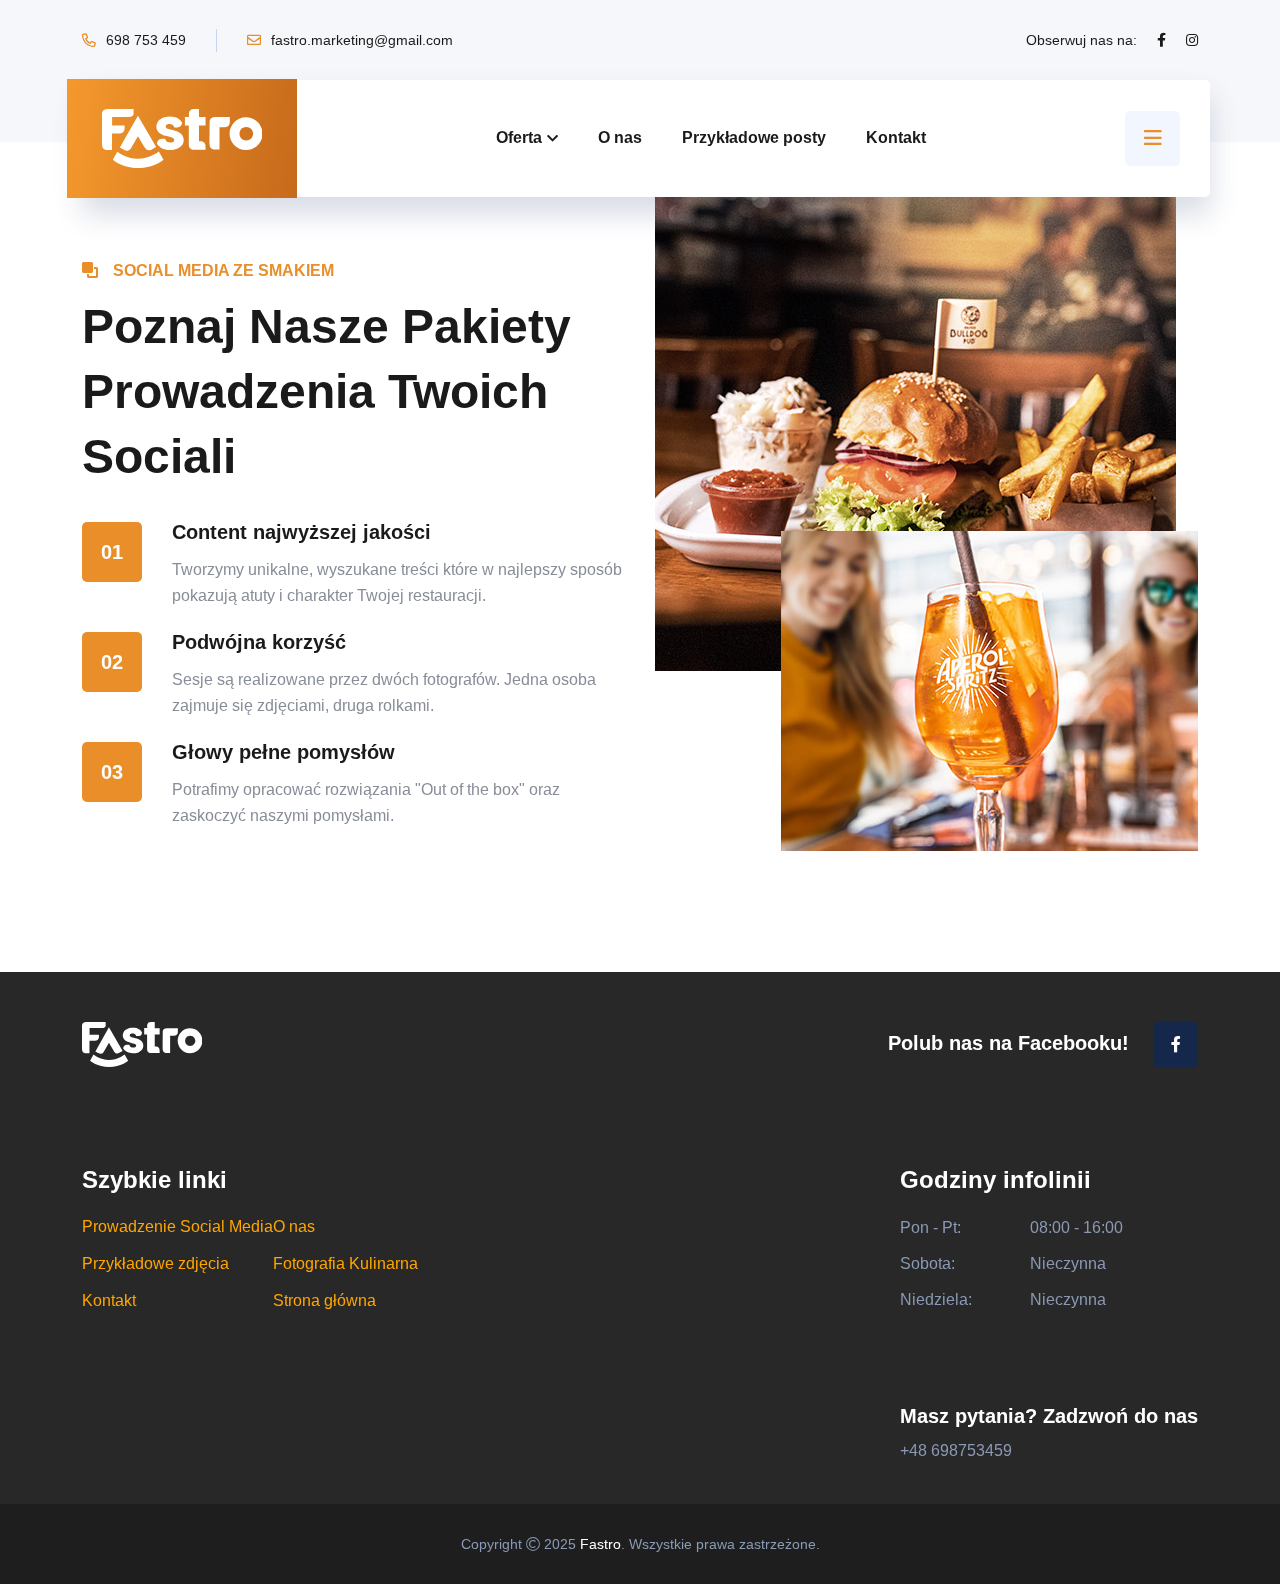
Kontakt (896, 137)
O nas (620, 137)
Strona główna (324, 1301)
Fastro (600, 1544)
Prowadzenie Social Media (177, 1227)
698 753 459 (146, 40)
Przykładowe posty (754, 137)
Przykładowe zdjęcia (155, 1264)
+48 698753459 (956, 1451)
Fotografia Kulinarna (345, 1264)
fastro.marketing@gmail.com (362, 40)
